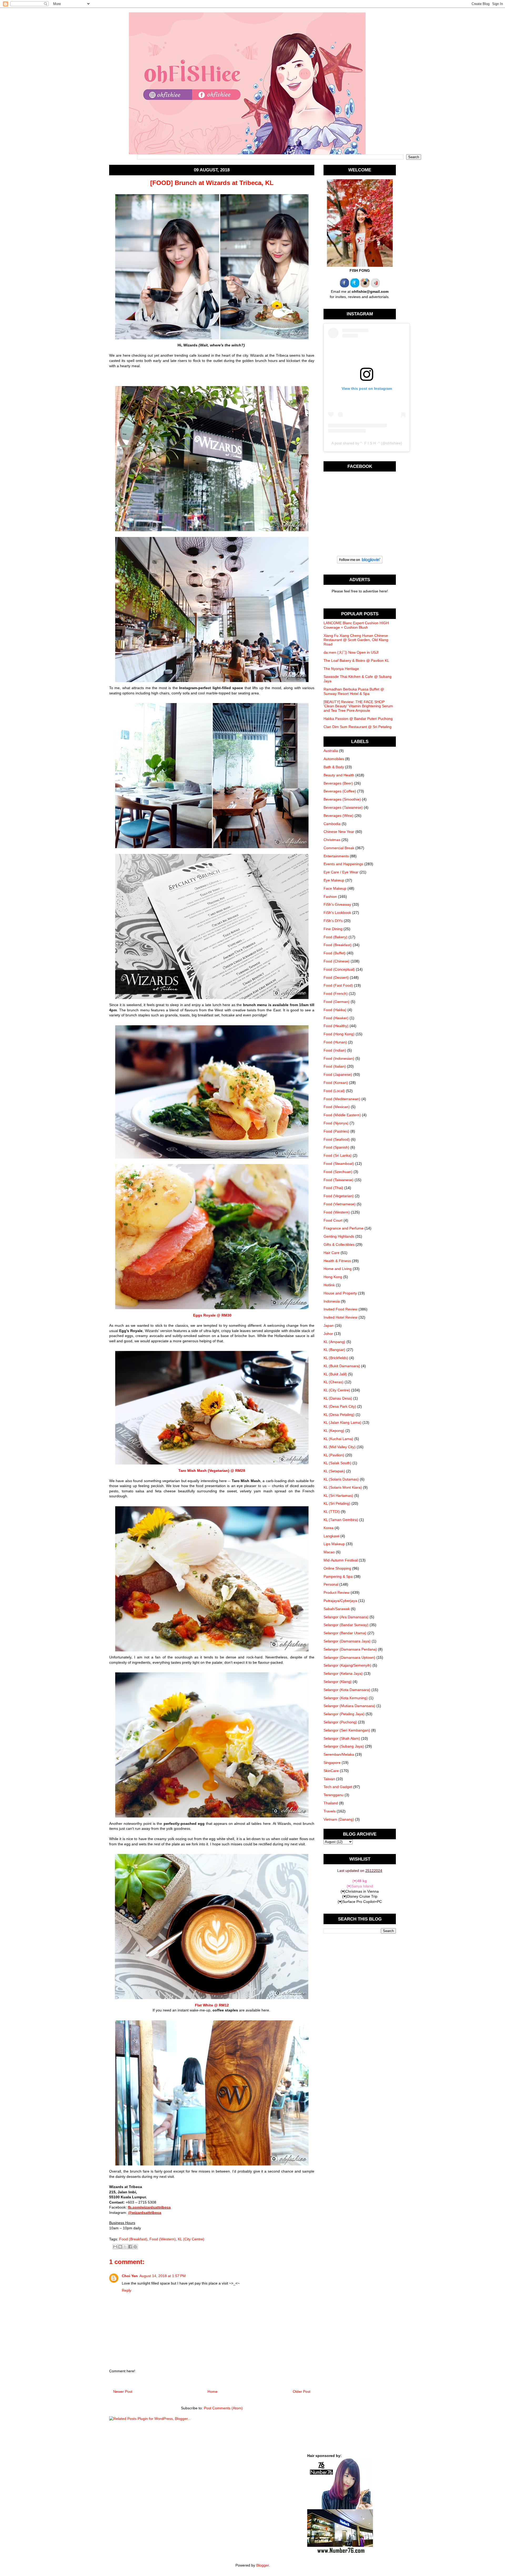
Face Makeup (335, 888)
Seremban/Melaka (339, 1754)
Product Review (337, 1592)
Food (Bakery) (335, 937)
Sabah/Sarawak (337, 1609)
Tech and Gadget (338, 1787)
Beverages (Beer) (338, 783)
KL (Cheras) (334, 1382)
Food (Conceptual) (339, 969)
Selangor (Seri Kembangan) (347, 1730)
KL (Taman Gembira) (341, 1520)
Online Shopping (337, 1568)
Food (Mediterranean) (342, 1099)
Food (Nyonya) (336, 1123)
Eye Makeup (334, 880)
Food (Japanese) (338, 1074)
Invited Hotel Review (340, 1317)
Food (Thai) (333, 1188)
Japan (329, 1325)
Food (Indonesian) (339, 1058)
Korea (329, 1528)
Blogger (262, 2565)
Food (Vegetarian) (339, 1196)
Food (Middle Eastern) (342, 1115)
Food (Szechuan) (338, 1172)
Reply (127, 2290)
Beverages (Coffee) (340, 791)
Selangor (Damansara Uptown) (349, 1657)
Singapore (332, 1763)
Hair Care (332, 1253)
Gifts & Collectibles (339, 1245)
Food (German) (337, 1002)
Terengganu (334, 1795)
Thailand (331, 1803)
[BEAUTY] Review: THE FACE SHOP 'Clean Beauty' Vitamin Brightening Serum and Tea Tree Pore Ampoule (358, 706)
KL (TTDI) (332, 1512)
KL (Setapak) (334, 1471)
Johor (328, 1334)
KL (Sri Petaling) (337, 1503)
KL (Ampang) (334, 1342)
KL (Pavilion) (334, 1455)
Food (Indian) (335, 1050)
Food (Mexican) (337, 1107)
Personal (331, 1584)
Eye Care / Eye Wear (341, 872)
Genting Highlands (339, 1236)
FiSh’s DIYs (333, 921)
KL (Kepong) (334, 1431)
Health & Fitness (337, 1261)
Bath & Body (334, 767)
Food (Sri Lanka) (338, 1155)
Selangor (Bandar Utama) (345, 1633)
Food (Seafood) (337, 1139)
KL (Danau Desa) (338, 1398)
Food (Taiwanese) (339, 1180)
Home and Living (338, 1269)
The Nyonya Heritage (341, 669)
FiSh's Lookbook (337, 913)
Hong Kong (333, 1277)
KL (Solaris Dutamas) (341, 1479)
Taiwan (329, 1779)
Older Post (302, 2391)
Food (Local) (334, 1091)
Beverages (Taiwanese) (343, 807)
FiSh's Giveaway (337, 904)
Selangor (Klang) (338, 1682)
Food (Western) (163, 2239)
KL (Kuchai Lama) (338, 1439)
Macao (329, 1552)
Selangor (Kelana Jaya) (343, 1673)
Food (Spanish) (336, 1147)
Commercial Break (339, 848)
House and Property (340, 1293)
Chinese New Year (339, 832)
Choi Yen (130, 2276)
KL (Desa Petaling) (339, 1415)
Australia (331, 751)
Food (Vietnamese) (340, 1204)
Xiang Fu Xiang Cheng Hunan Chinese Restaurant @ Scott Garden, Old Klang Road (356, 640)
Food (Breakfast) (133, 2239)
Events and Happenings (343, 864)
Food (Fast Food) (338, 985)
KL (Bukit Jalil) (335, 1374)
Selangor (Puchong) (340, 1722)
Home (213, 2391)
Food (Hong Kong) (339, 1034)
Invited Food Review (340, 1309)
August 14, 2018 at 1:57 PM (163, 2276)
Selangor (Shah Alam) (342, 1738)
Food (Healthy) (336, 1026)
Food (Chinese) (337, 961)
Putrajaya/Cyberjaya (340, 1601)
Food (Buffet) (335, 953)
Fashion (330, 897)
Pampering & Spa (338, 1576)
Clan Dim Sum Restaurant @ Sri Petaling (358, 727)
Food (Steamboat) (339, 1164)
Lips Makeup (334, 1544)
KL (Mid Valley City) (340, 1447)
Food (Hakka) (335, 1010)
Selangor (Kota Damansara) (347, 1690)
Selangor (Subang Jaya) (344, 1746)
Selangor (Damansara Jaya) (347, 1641)
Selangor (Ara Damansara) (346, 1617)
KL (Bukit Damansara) (342, 1366)
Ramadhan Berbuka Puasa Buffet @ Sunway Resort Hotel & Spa (354, 691)
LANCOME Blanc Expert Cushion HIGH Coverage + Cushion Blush (356, 625)
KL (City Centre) (191, 2239)
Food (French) (336, 993)
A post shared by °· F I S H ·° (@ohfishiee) (367, 443)
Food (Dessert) (336, 977)
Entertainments (336, 856)
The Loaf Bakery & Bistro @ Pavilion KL (356, 660)
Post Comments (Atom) (223, 2408)
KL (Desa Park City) (340, 1406)
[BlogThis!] (120, 2247)
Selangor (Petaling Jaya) (344, 1714)
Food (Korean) (336, 1083)
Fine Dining (333, 929)
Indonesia (332, 1301)
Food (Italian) (335, 1066)
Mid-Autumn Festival (341, 1560)
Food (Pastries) (336, 1131)
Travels (330, 1811)
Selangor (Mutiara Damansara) (349, 1706)
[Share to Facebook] (130, 2247)
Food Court (333, 1220)
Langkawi (331, 1536)
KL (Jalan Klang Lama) (342, 1422)
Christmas (332, 840)
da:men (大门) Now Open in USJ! (351, 652)
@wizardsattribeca (145, 2213)
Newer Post (123, 2391)
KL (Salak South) (337, 1463)
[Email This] (115, 2247)
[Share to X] (125, 2247)
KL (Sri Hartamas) (338, 1496)
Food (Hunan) (335, 1042)
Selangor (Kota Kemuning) (346, 1698)
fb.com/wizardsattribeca (149, 2207)
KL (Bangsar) (334, 1350)
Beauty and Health (339, 775)
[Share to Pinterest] (135, 2247)
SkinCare (331, 1771)
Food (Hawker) (336, 1018)
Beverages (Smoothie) (342, 799)
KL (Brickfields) (336, 1358)
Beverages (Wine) (339, 816)
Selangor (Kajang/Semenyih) (347, 1665)
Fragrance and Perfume (344, 1228)
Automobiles (334, 759)
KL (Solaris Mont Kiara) (343, 1487)
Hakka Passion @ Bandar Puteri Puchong (358, 719)
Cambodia (332, 824)
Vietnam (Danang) (339, 1819)
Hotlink (329, 1285)
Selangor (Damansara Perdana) (350, 1649)
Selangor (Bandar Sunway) (346, 1625)
